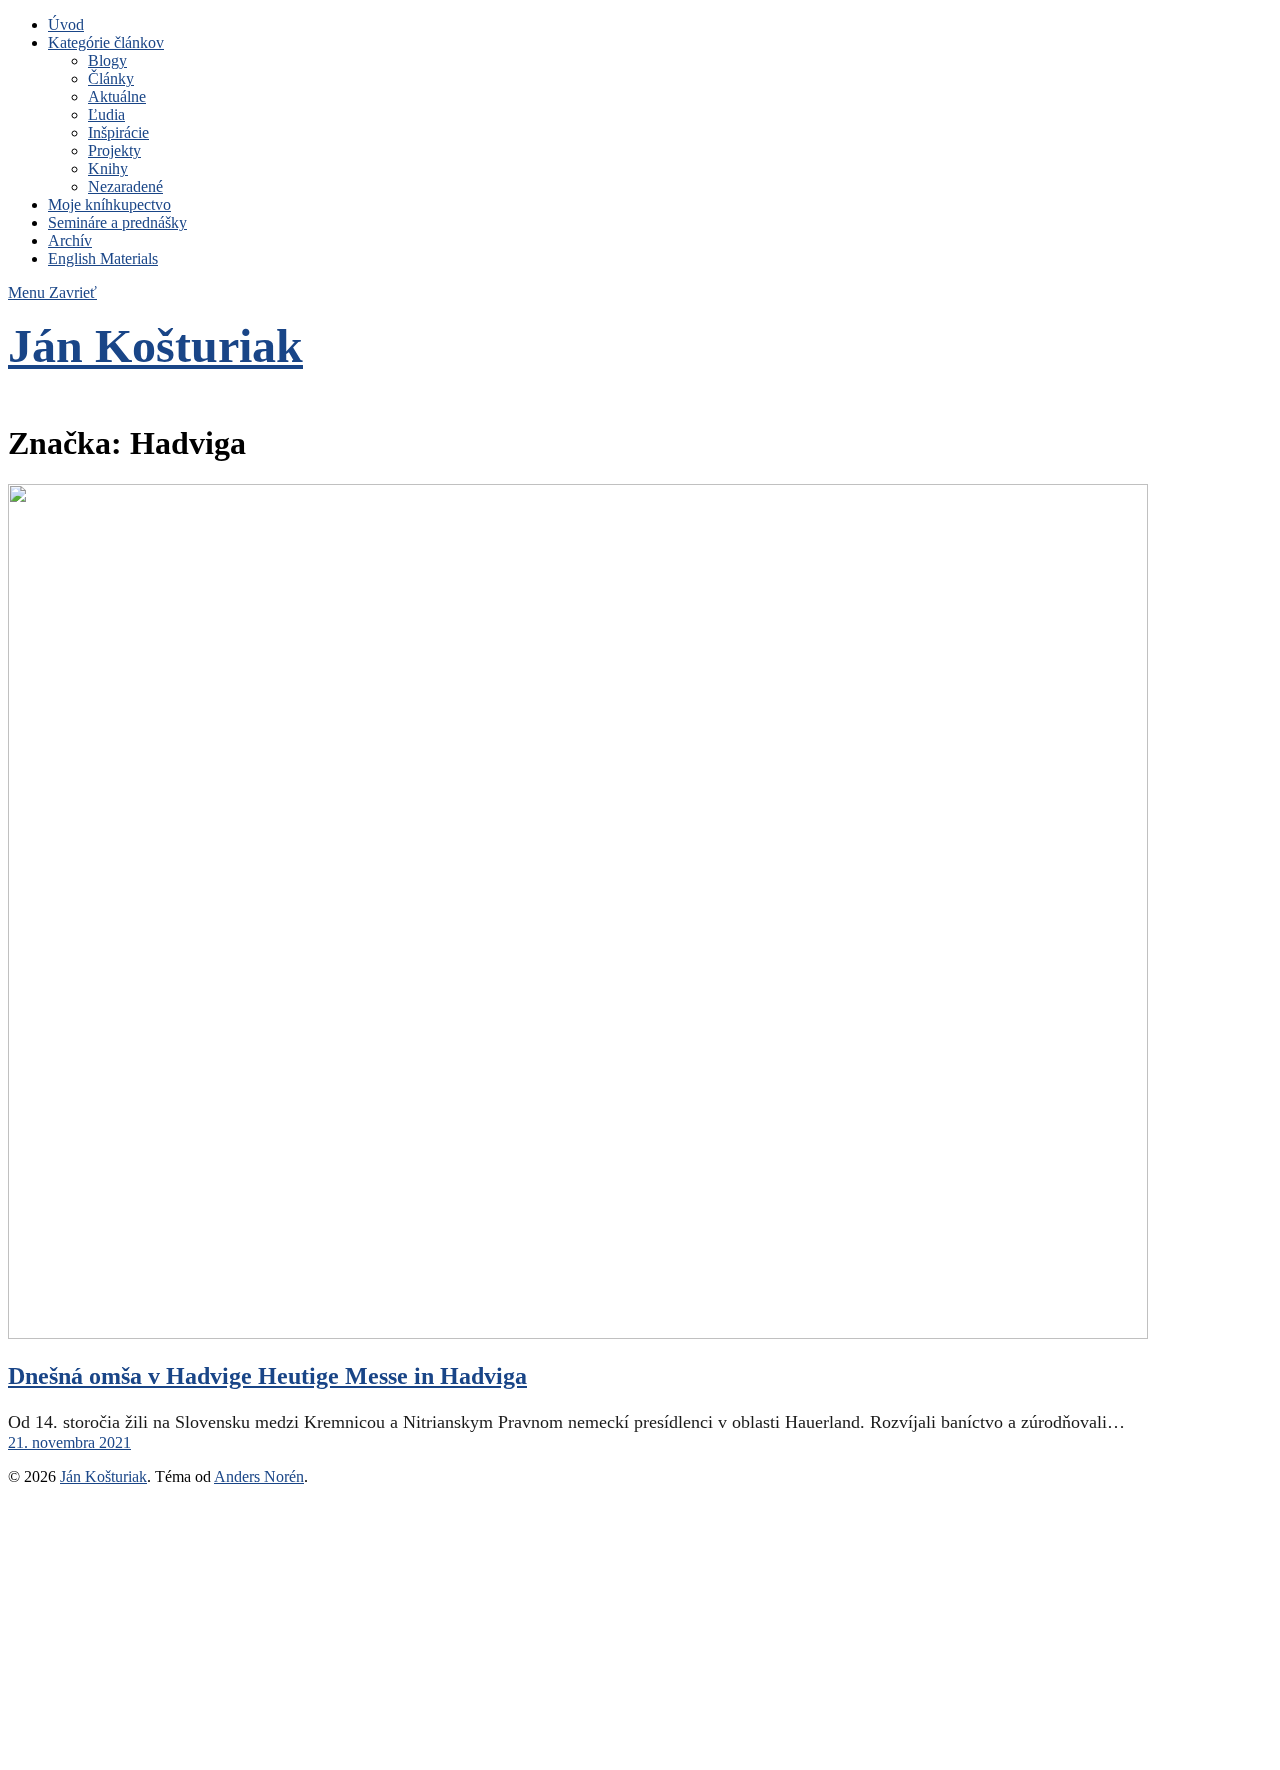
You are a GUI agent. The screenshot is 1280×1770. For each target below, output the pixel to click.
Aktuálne (117, 96)
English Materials (103, 258)
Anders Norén (259, 1476)
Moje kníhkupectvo (109, 204)
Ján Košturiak (155, 345)
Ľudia (106, 114)
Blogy (107, 60)
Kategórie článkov (106, 42)
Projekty (114, 150)
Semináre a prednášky (117, 222)
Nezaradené (125, 186)
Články (111, 78)
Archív (70, 240)
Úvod (66, 24)
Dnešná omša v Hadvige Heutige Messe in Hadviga (267, 1376)
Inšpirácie (118, 132)
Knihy (108, 168)
